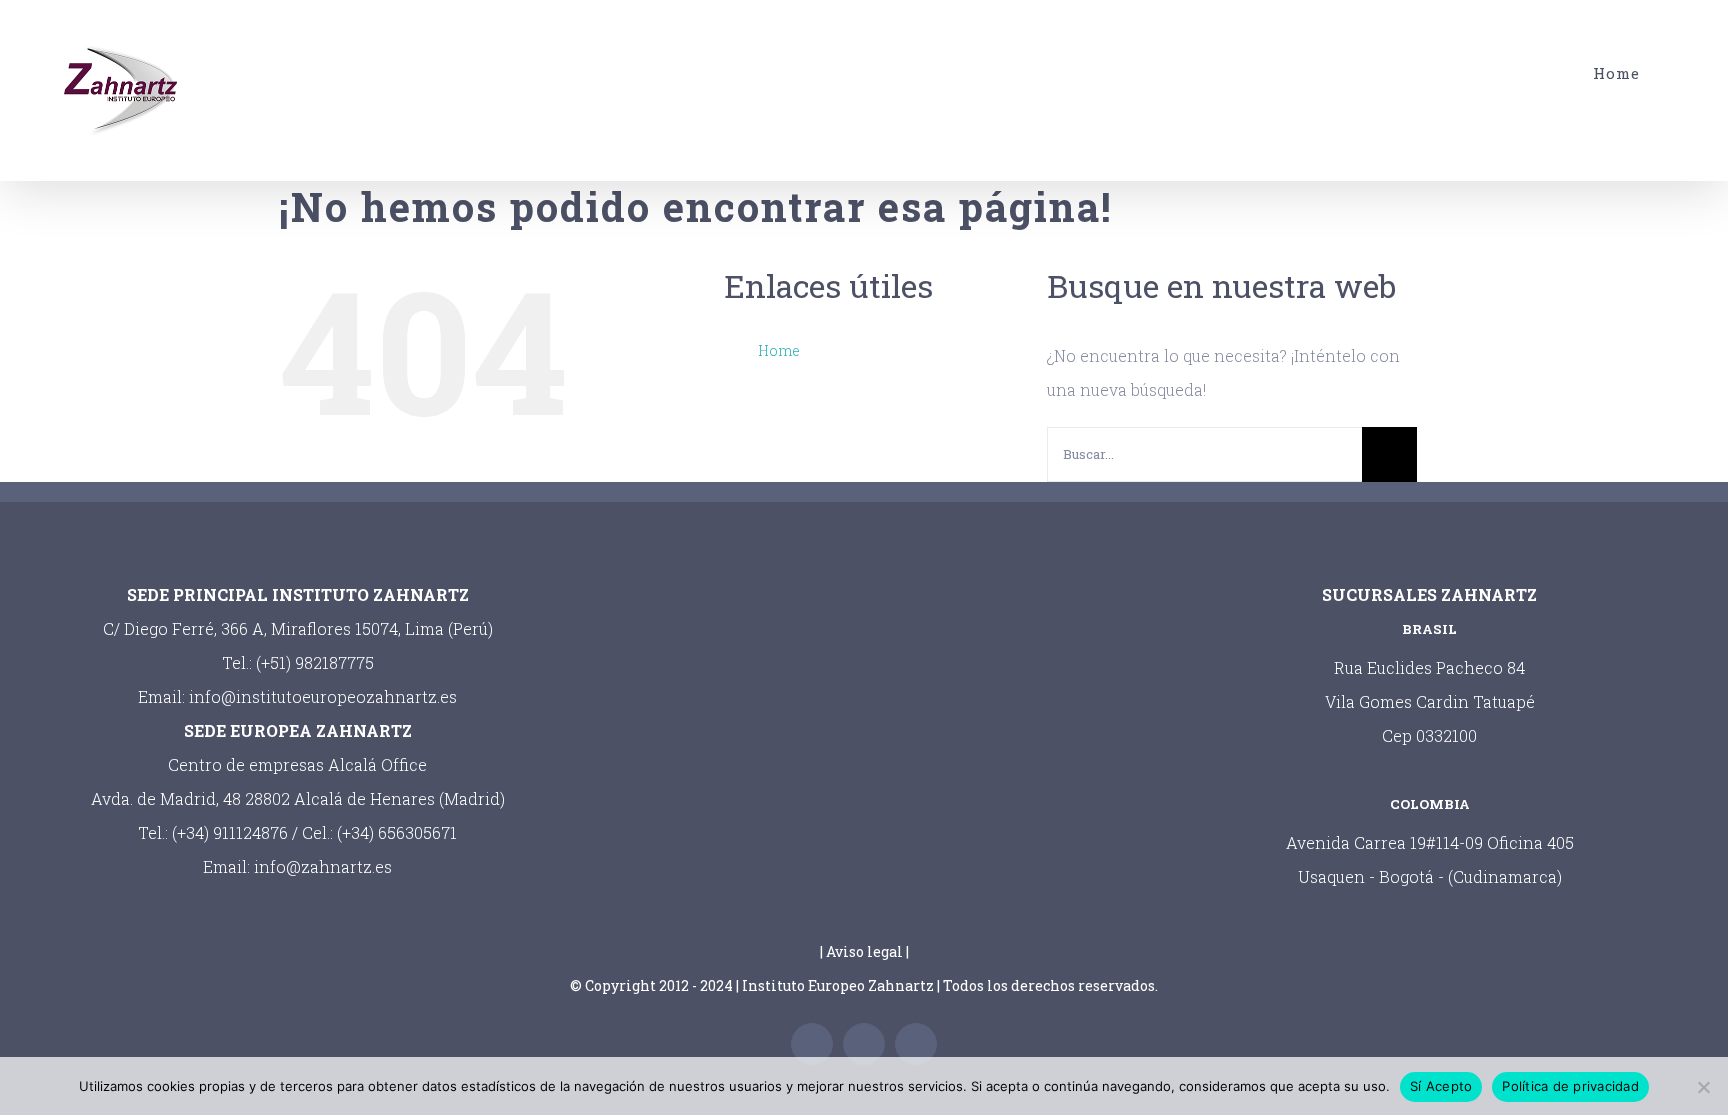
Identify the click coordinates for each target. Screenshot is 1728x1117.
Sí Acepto (1441, 1086)
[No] (1703, 1087)
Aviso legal (864, 951)
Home (779, 350)
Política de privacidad (1570, 1086)
